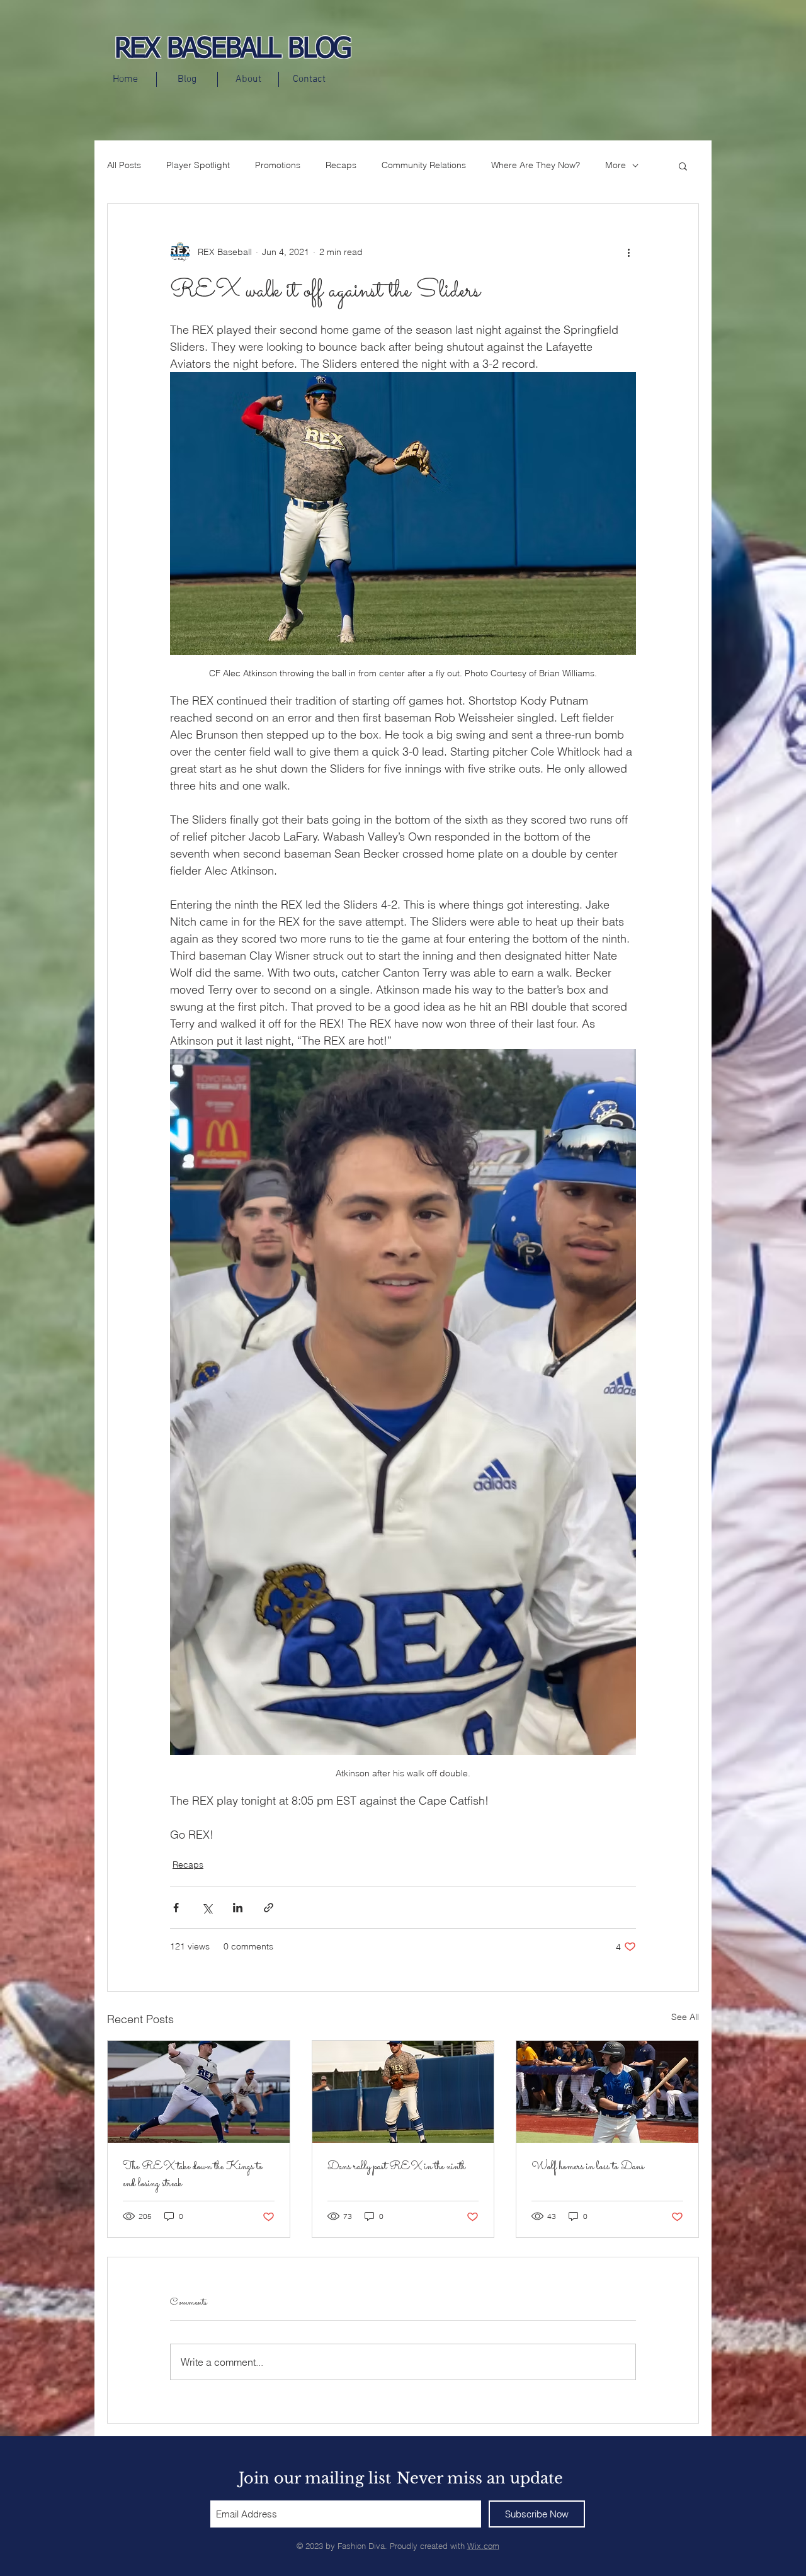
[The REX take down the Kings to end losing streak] (199, 2092)
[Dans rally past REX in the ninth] (403, 2092)
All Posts (124, 165)
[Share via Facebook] (176, 1908)
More (616, 165)
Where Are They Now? (536, 165)
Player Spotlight (198, 165)
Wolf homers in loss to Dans (588, 2167)
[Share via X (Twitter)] (207, 1908)
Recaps (341, 165)
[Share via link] (269, 1908)
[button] (683, 166)
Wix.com (483, 2546)
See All (685, 2017)
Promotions (278, 165)
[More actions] (628, 252)
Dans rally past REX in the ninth (396, 2167)
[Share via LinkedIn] (238, 1908)
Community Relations (424, 165)
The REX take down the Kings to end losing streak (193, 2176)
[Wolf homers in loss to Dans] (607, 2092)
